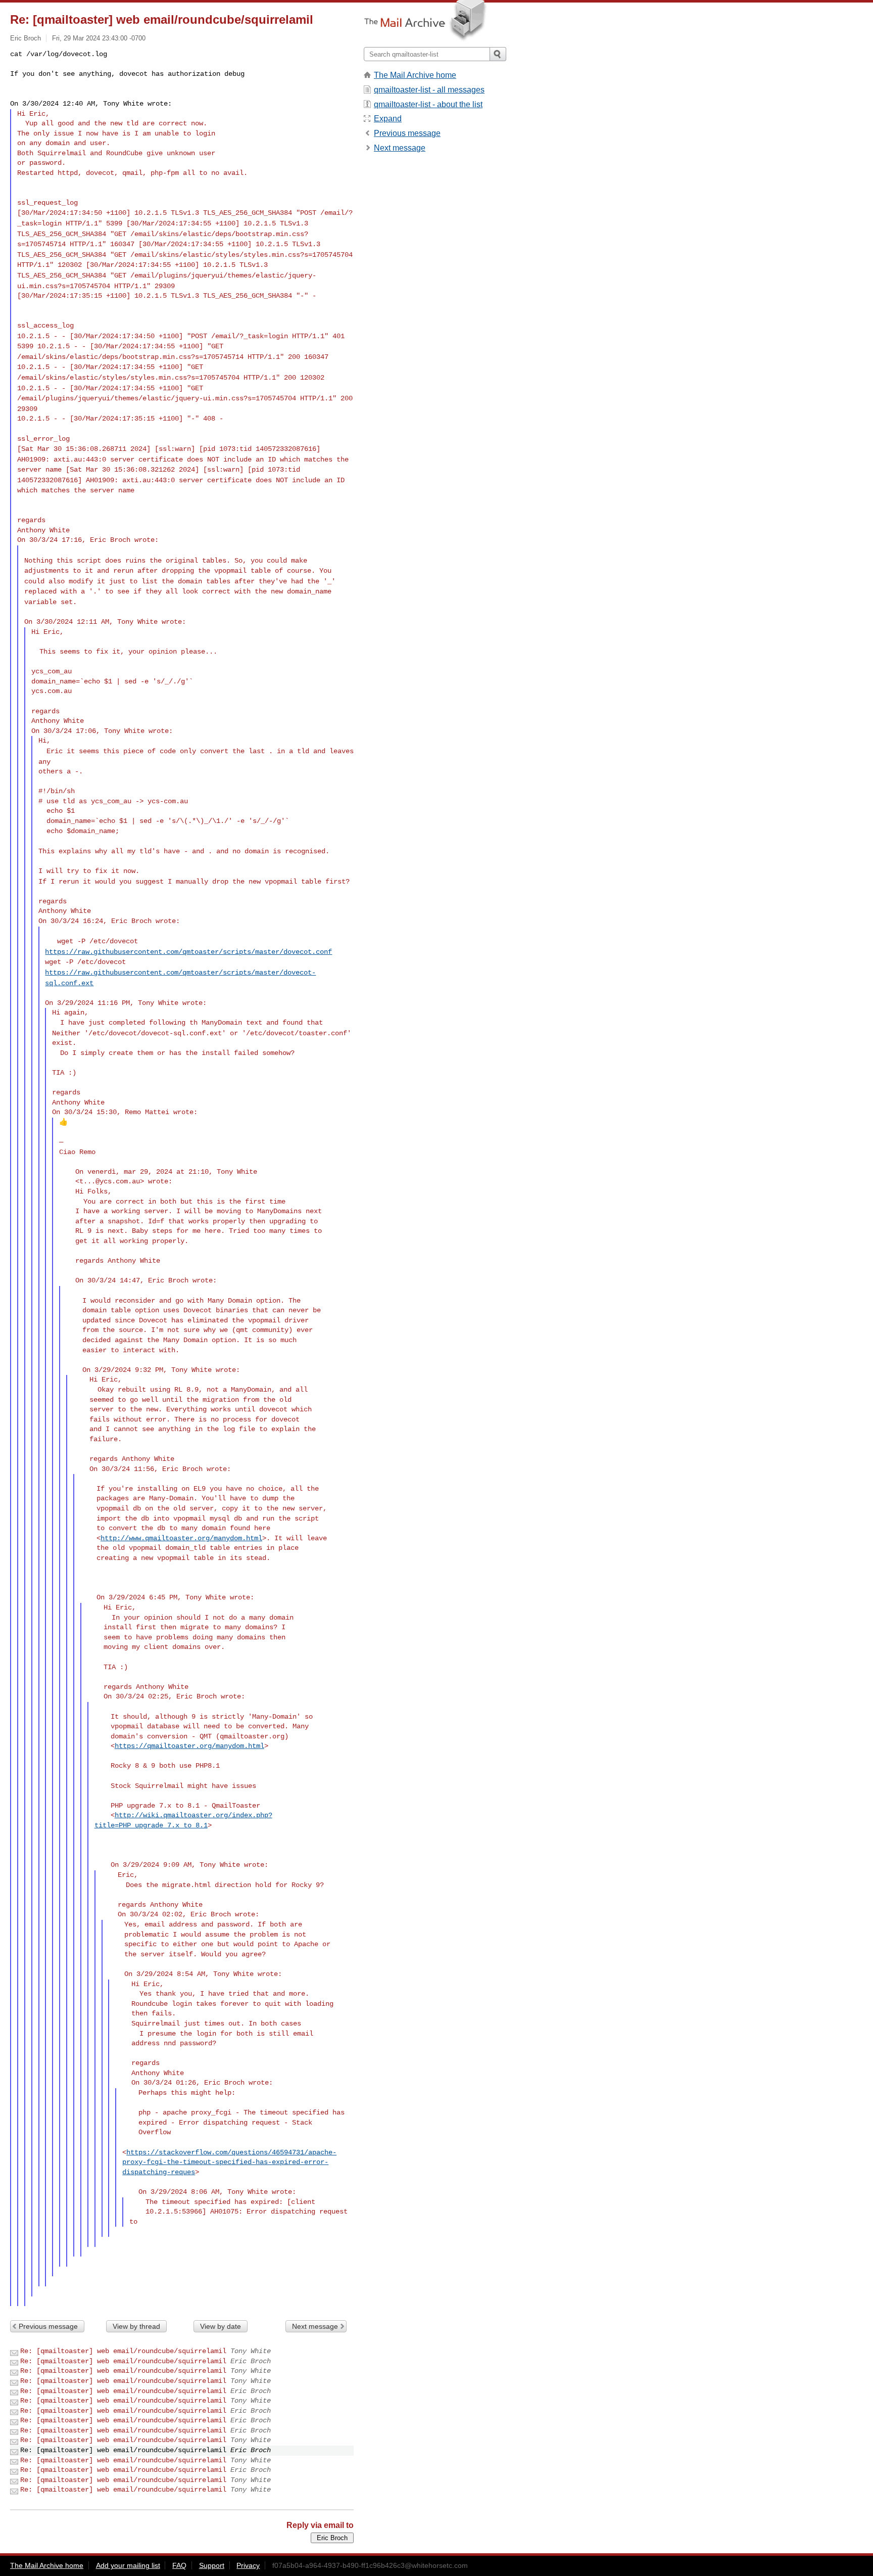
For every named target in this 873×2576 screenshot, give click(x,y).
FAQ (179, 2565)
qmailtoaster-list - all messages (429, 90)
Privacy (248, 2565)
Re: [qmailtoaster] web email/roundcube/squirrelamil (123, 2351)
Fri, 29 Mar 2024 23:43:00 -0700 (99, 38)
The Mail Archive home (415, 75)
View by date (221, 2326)
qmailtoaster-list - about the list (428, 104)
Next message (315, 2326)
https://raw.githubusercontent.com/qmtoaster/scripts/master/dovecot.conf (188, 952)
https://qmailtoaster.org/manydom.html (189, 1746)
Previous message (48, 2326)
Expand (388, 119)
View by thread (136, 2326)
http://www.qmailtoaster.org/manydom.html (181, 1538)
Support (212, 2565)
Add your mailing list (128, 2565)
